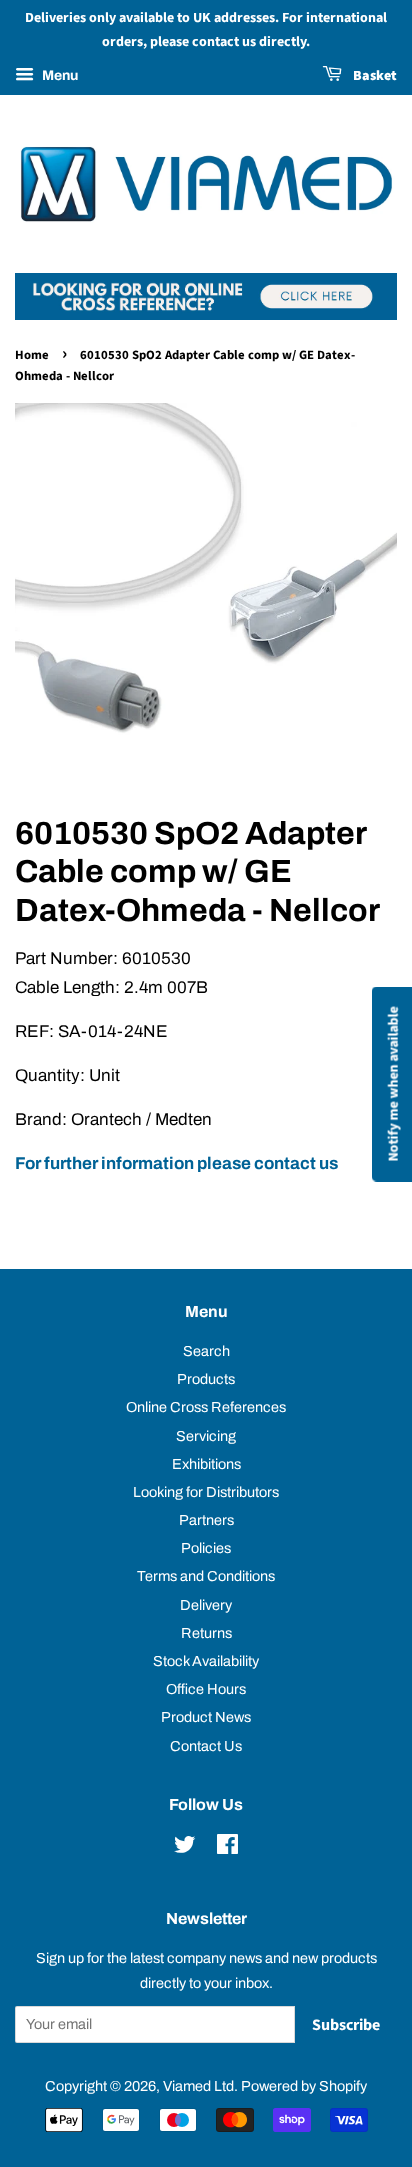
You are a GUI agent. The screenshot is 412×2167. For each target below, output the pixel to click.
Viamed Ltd (198, 2086)
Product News (206, 1717)
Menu (58, 75)
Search (206, 1351)
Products (206, 1379)
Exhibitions (206, 1464)
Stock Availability (206, 1661)
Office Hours (206, 1689)
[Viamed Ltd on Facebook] (227, 1848)
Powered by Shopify (304, 2086)
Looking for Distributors (206, 1492)
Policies (206, 1548)
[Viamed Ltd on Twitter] (185, 1848)
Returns (206, 1633)
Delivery (206, 1605)
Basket (373, 76)
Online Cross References (206, 1407)
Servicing (206, 1436)
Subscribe (346, 2025)
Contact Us (206, 1746)
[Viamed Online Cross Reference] (206, 314)
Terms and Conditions (206, 1576)
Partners (206, 1520)
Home (32, 355)
